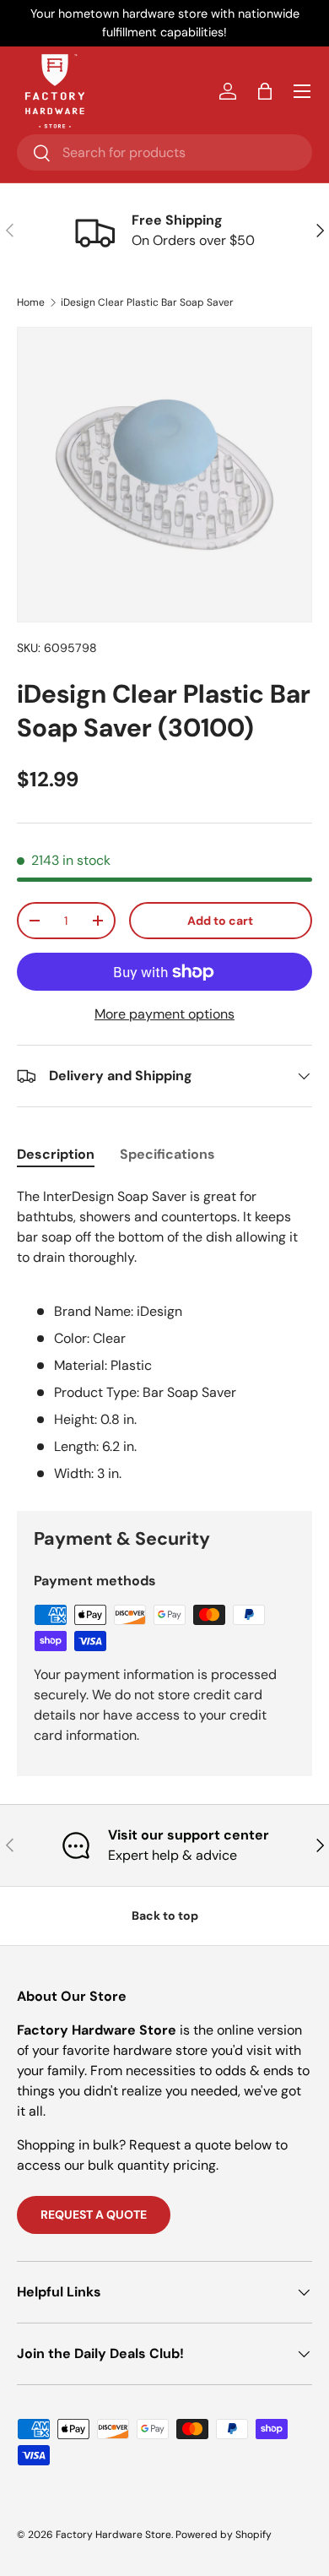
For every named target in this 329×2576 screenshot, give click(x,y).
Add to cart (220, 921)
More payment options (164, 1014)
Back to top (165, 1916)
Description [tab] (56, 1154)
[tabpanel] (164, 1335)
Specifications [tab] (167, 1154)
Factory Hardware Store (113, 2535)
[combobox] (164, 152)
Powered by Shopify (224, 2535)
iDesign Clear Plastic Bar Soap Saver (147, 302)
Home (31, 302)
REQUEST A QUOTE (94, 2215)
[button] (265, 91)
